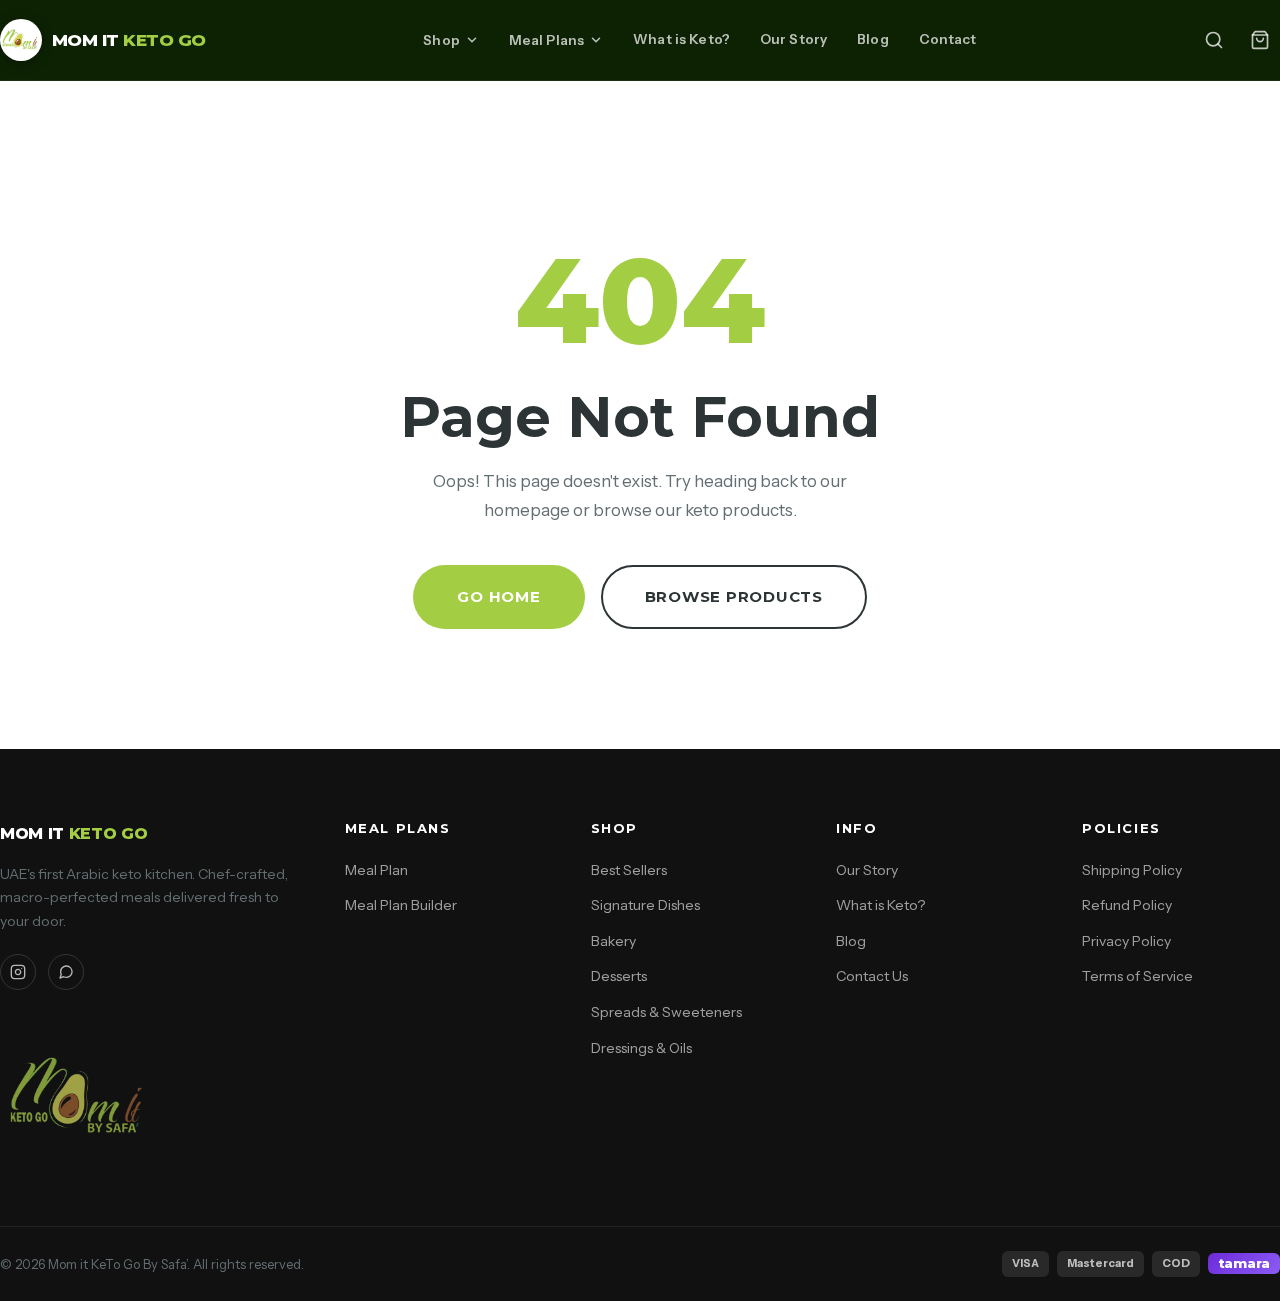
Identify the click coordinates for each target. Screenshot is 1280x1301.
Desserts (619, 976)
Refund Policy (1127, 905)
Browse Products (734, 596)
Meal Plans (546, 40)
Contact (948, 39)
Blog (873, 39)
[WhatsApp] (66, 972)
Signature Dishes (645, 905)
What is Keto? (681, 39)
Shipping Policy (1132, 870)
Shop (441, 40)
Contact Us (872, 976)
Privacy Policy (1126, 941)
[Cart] (1260, 40)
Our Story (793, 39)
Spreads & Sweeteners (666, 1012)
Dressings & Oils (641, 1048)
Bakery (613, 941)
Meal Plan (376, 870)
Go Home (498, 596)
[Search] (1214, 40)
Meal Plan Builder (401, 905)
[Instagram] (18, 972)
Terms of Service (1137, 976)
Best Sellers (629, 870)
